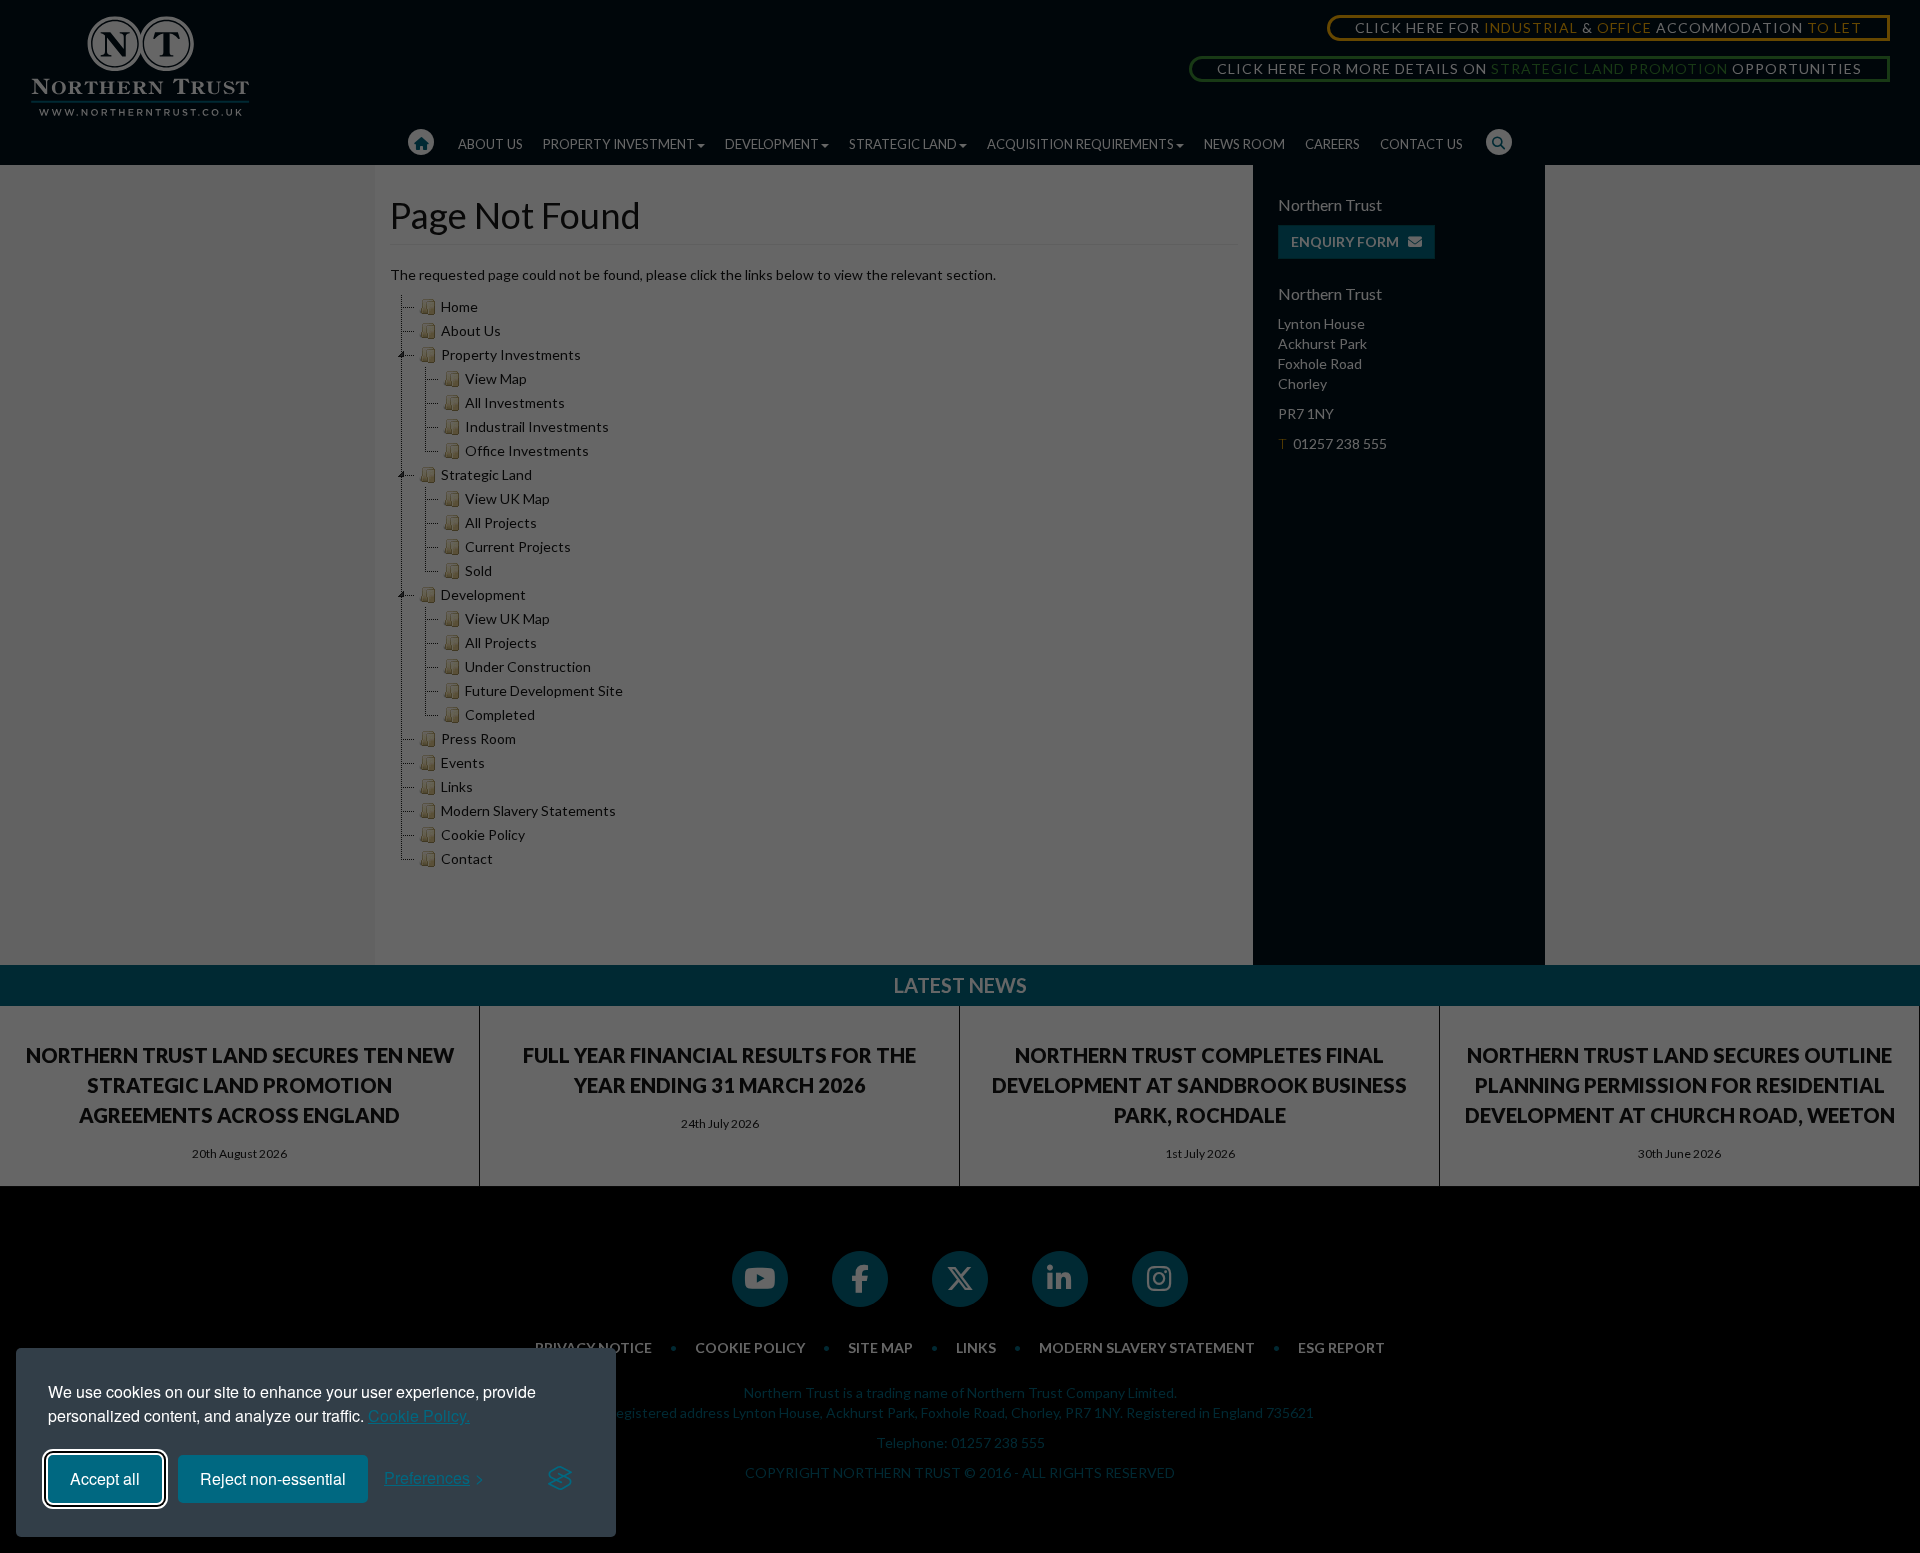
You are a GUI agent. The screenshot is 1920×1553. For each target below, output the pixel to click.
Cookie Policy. (419, 1415)
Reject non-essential (273, 1478)
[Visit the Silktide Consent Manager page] (560, 1479)
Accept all (105, 1478)
